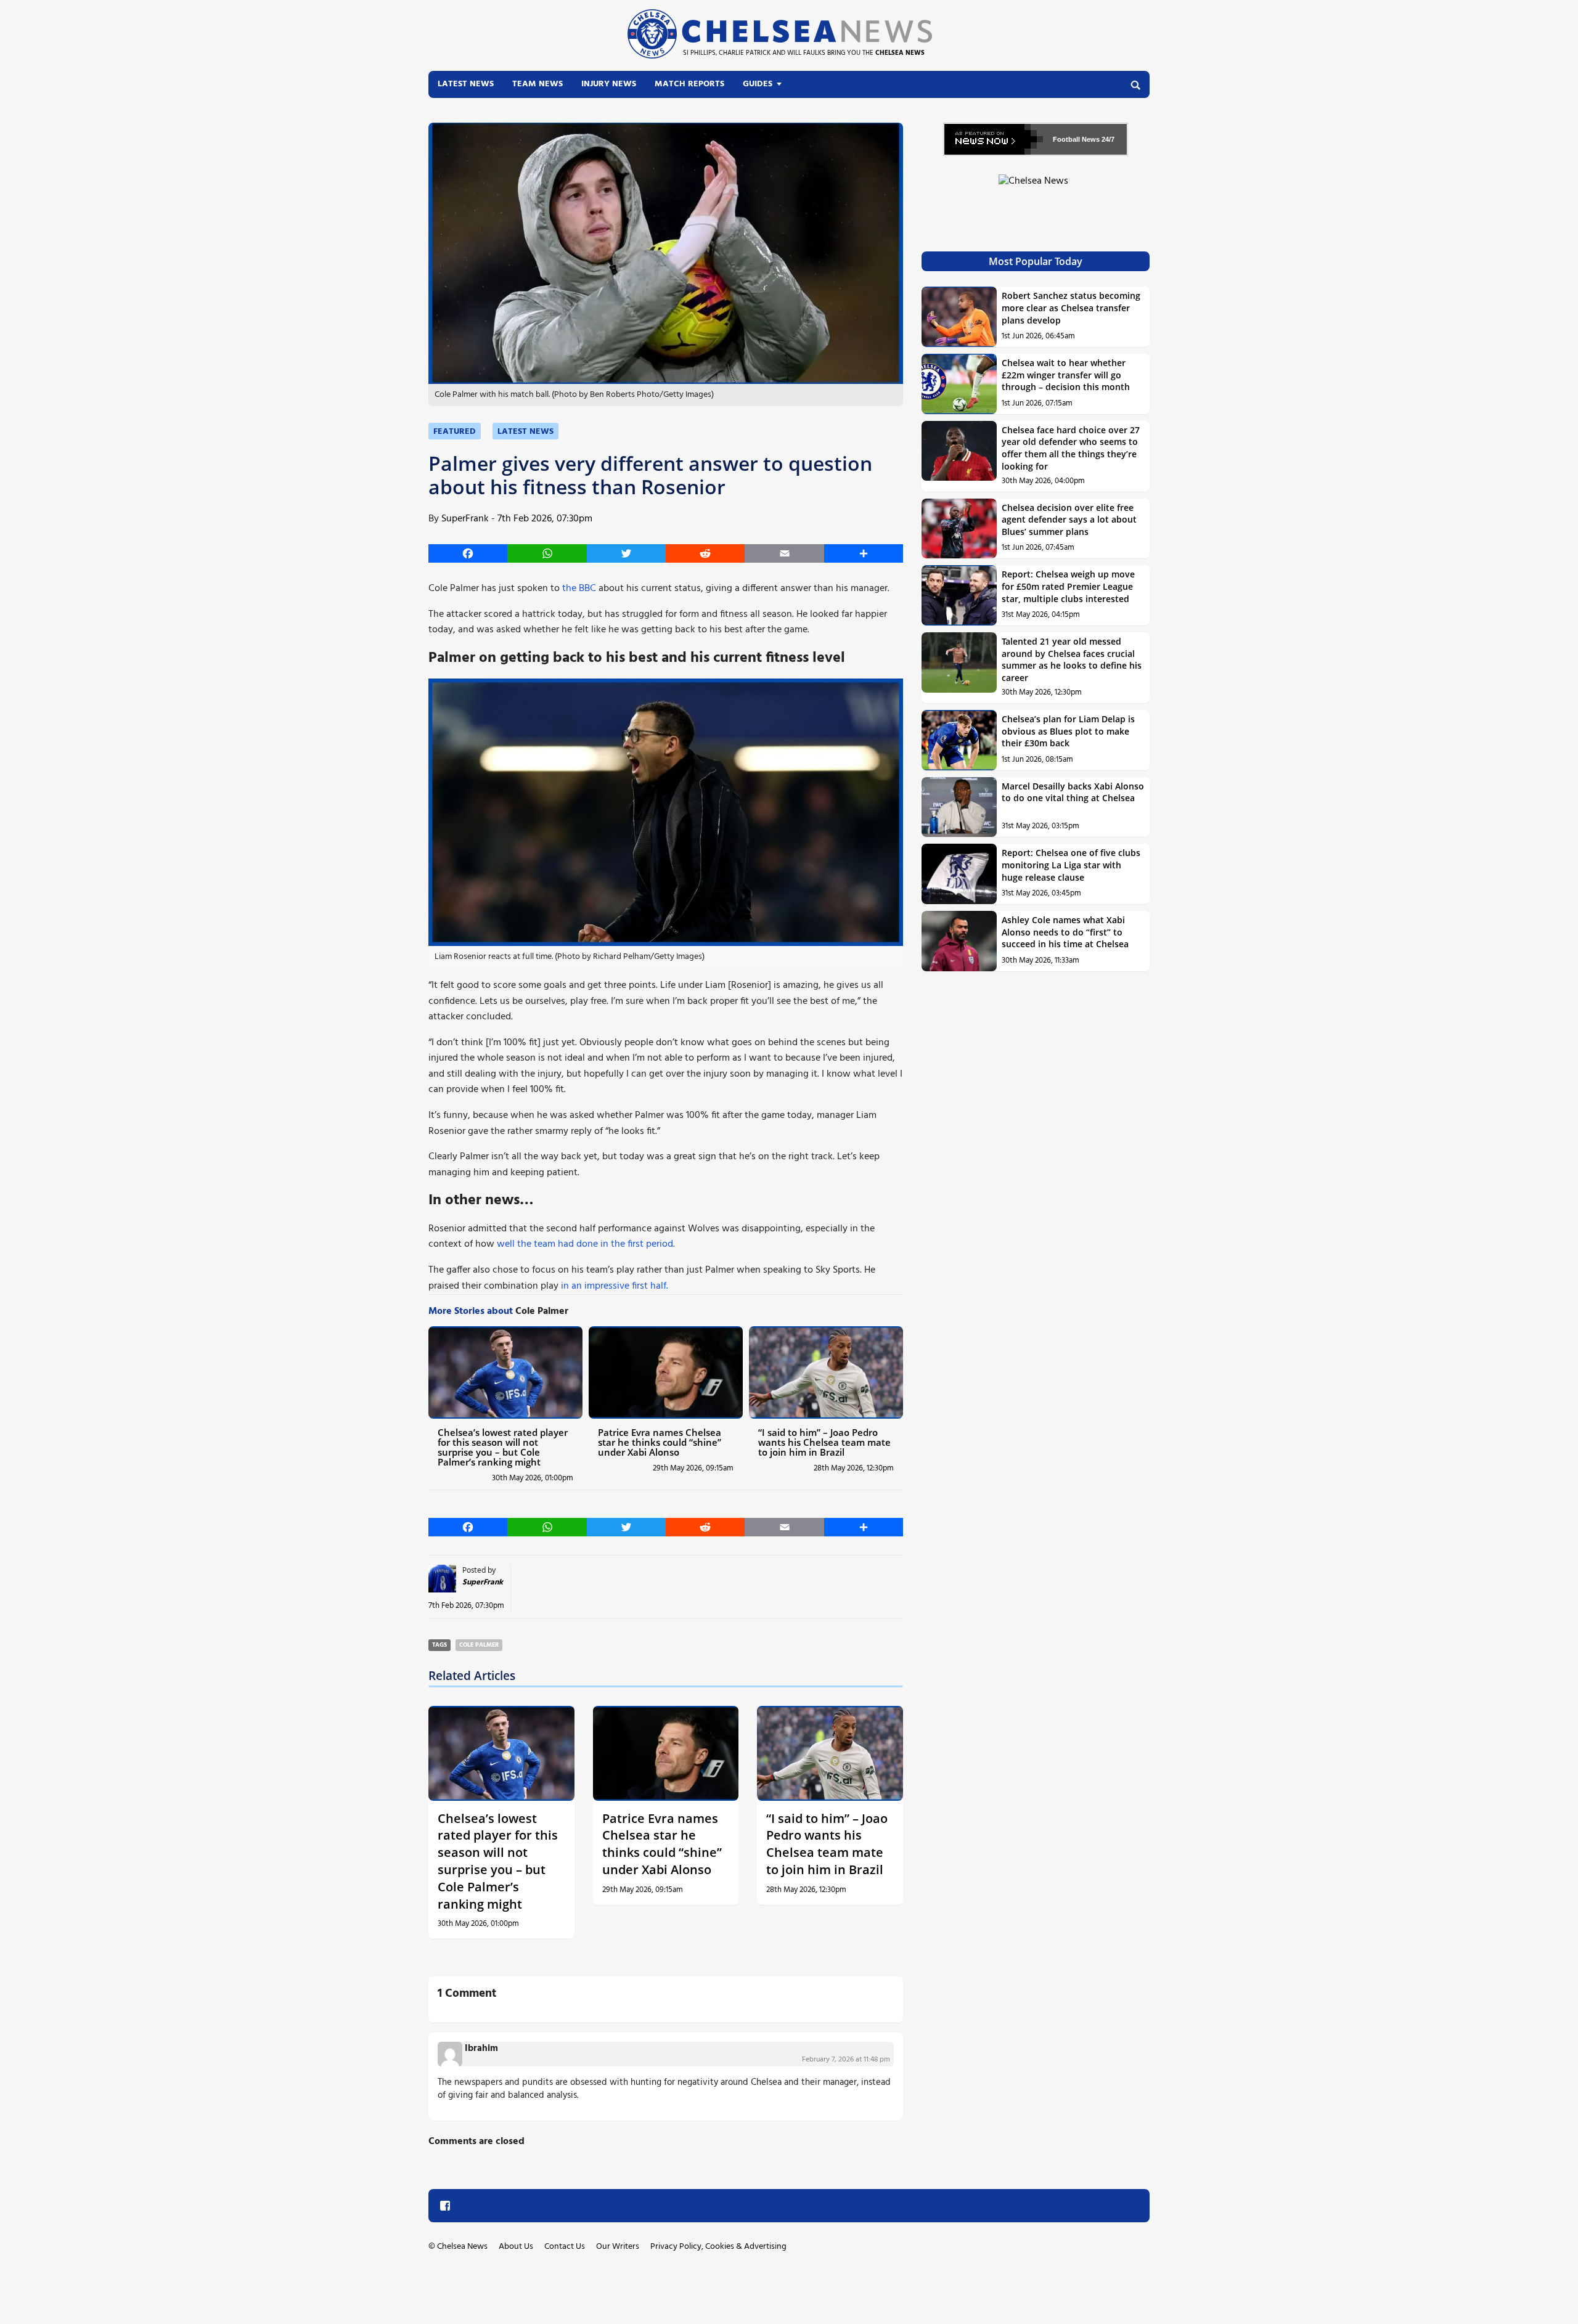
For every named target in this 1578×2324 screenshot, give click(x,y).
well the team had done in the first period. (586, 1244)
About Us (516, 2247)
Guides (758, 84)
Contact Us (565, 2247)
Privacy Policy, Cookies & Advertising (718, 2247)
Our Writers (618, 2247)
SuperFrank (465, 519)
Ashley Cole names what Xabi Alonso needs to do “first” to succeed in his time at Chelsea (1065, 932)
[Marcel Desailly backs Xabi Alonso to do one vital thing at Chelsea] (959, 807)
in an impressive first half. (615, 1286)
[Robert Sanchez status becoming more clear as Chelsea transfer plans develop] (959, 317)
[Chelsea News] (1036, 188)
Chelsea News (462, 2247)
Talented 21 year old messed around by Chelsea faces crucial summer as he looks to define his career (1072, 659)
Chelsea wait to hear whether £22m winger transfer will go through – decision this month (1066, 375)
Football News (1076, 139)
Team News (538, 84)
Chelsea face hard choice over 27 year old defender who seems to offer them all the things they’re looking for (1071, 448)
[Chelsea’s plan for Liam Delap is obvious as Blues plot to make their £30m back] (959, 740)
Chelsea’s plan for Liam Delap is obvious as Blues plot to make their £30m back (1068, 731)
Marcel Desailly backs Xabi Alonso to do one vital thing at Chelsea (1073, 792)
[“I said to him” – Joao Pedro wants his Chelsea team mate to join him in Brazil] (826, 1372)
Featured (455, 432)
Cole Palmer (479, 1645)
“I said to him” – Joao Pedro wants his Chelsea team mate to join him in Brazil (824, 1442)
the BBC (579, 589)
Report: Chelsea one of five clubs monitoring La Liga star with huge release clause (1071, 865)
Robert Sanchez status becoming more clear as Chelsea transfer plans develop (1071, 308)
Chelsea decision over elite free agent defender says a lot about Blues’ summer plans (1069, 520)
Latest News (466, 84)
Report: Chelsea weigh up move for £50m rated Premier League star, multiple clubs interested (1068, 586)
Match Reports (689, 84)
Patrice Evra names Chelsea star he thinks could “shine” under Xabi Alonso (660, 1442)
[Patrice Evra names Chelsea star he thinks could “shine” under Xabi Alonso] (666, 1372)
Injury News (609, 84)
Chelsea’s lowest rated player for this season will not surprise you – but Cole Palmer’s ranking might (503, 1447)
